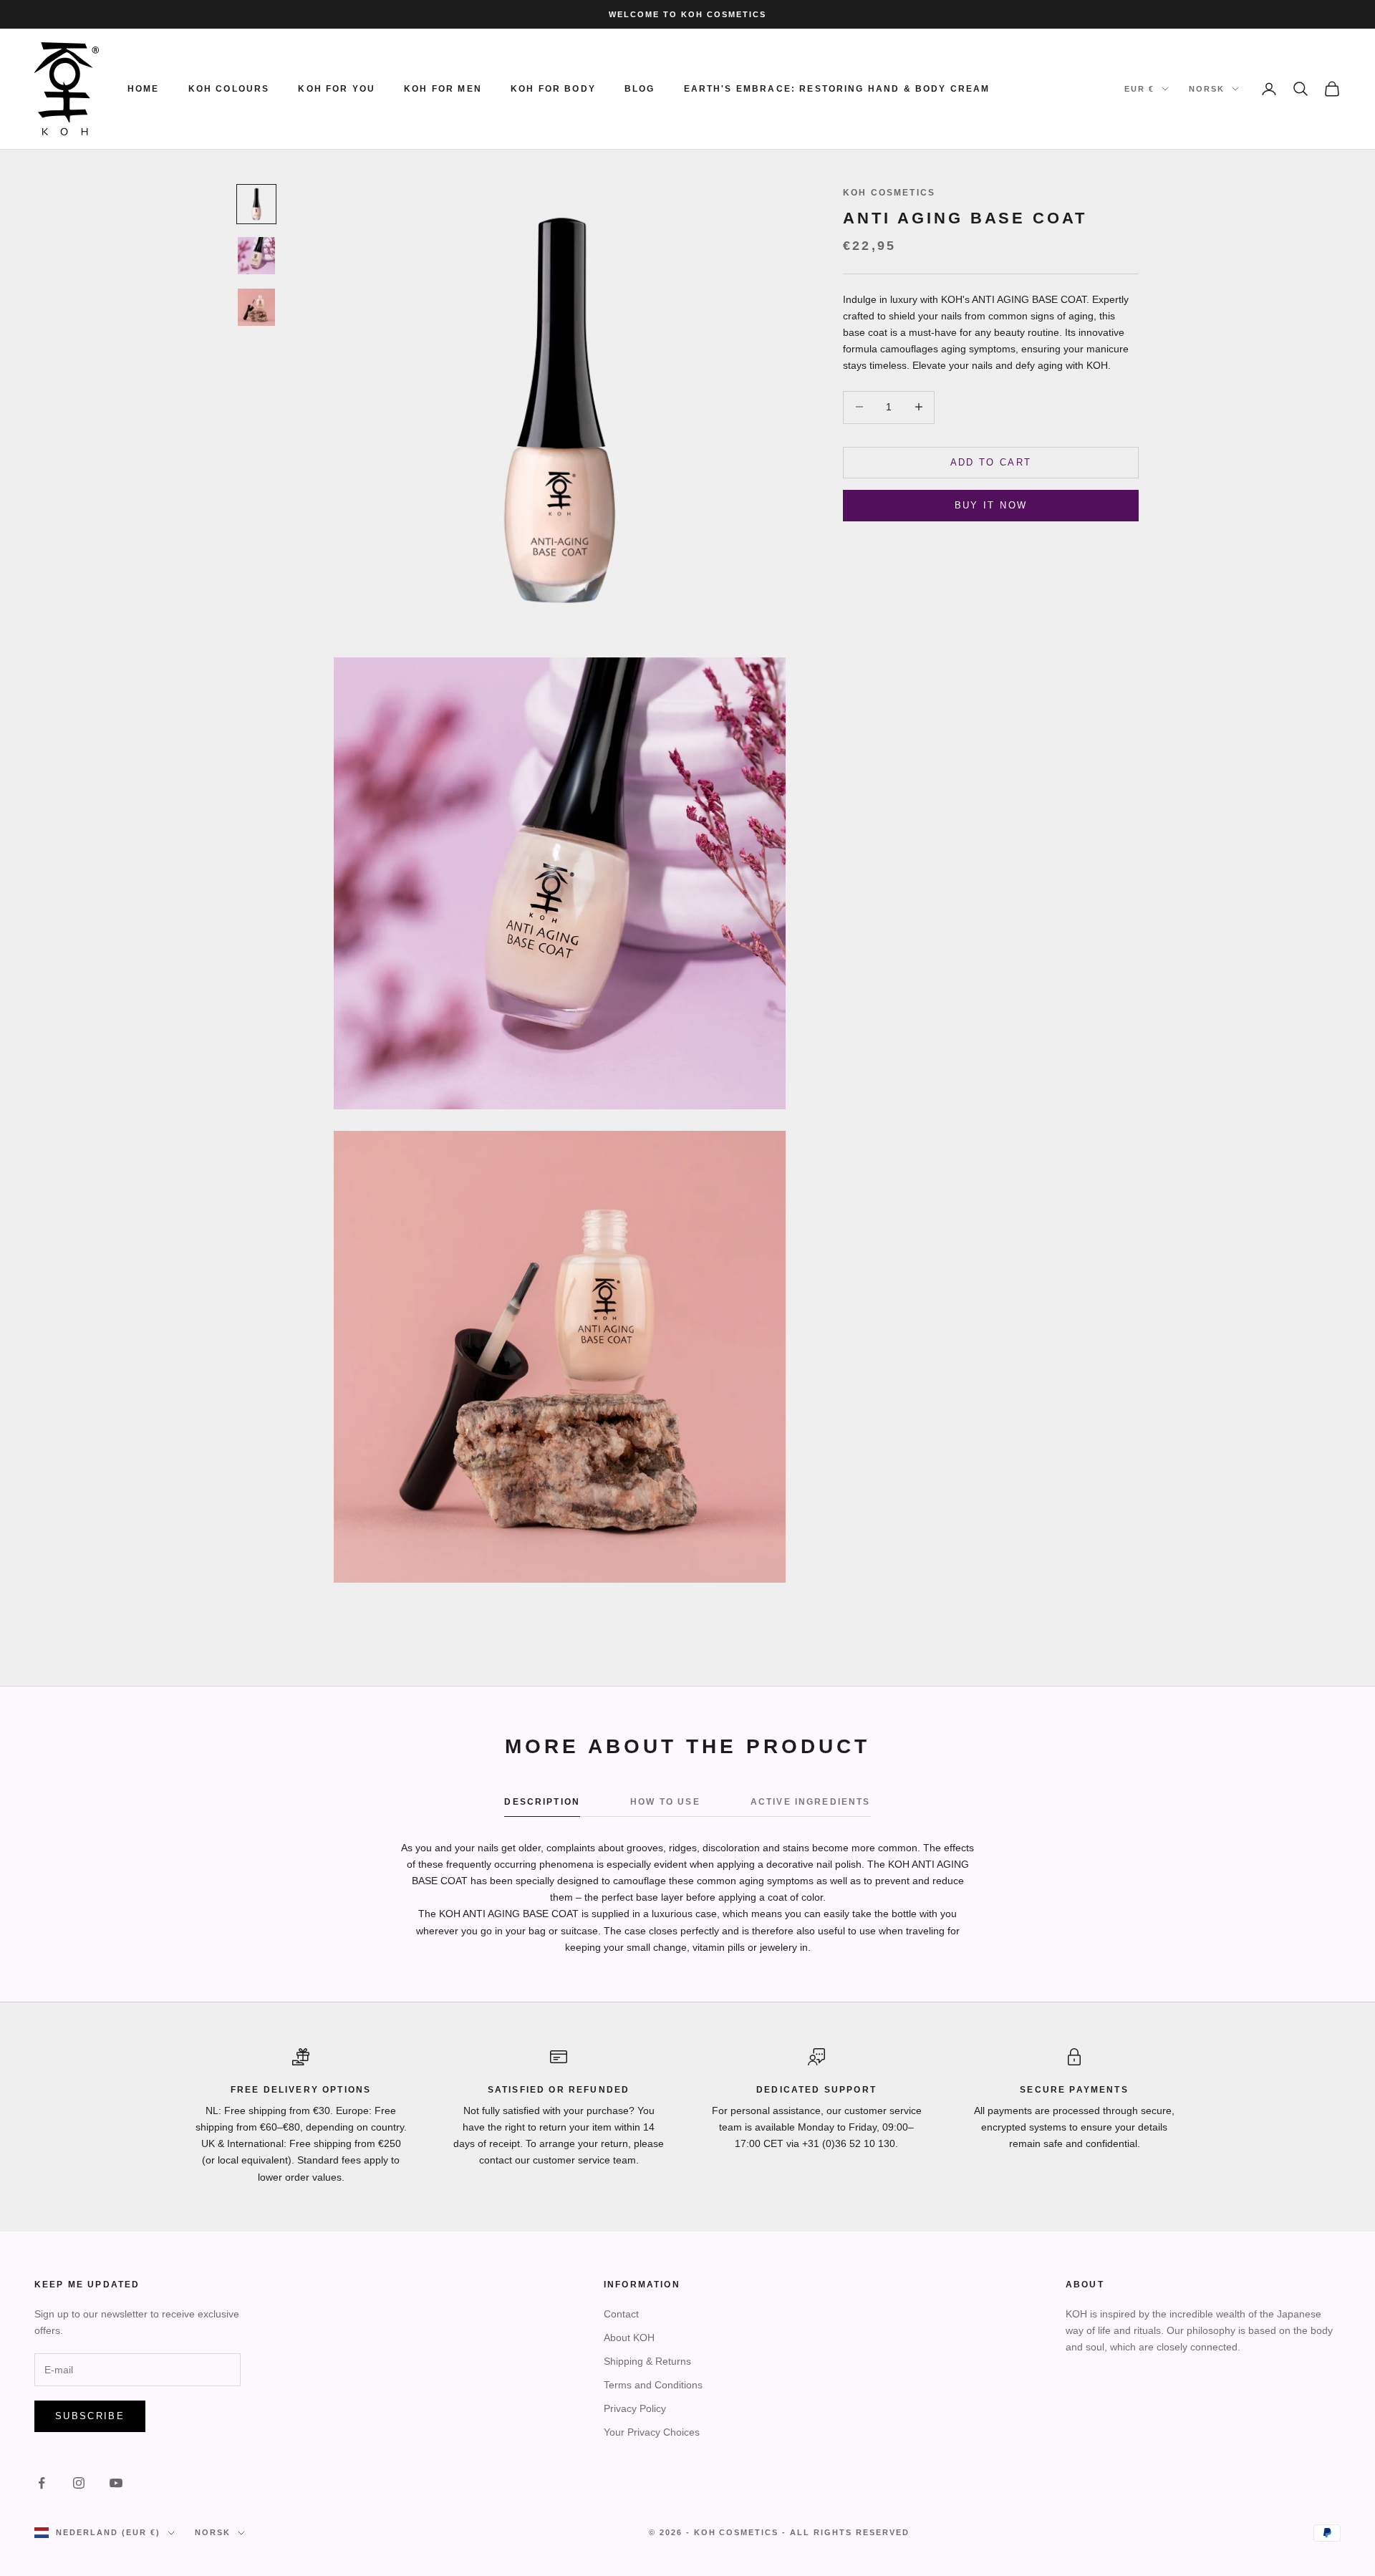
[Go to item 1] (256, 204)
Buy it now (991, 505)
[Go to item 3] (256, 307)
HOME (144, 89)
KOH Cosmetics (889, 193)
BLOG (640, 89)
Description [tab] (542, 1802)
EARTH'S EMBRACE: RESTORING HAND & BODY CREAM (837, 89)
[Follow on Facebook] (42, 2483)
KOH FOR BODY (553, 89)
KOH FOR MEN (443, 89)
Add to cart (991, 462)
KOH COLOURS (229, 89)
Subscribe (90, 2416)
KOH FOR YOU (337, 89)
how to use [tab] (665, 1802)
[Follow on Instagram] (79, 2483)
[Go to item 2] (256, 256)
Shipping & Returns (647, 2361)
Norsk (1207, 89)
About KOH (629, 2338)
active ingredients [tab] (811, 1802)
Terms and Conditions (653, 2385)
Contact (621, 2314)
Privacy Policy (635, 2408)
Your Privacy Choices (652, 2432)
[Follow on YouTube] (116, 2483)
